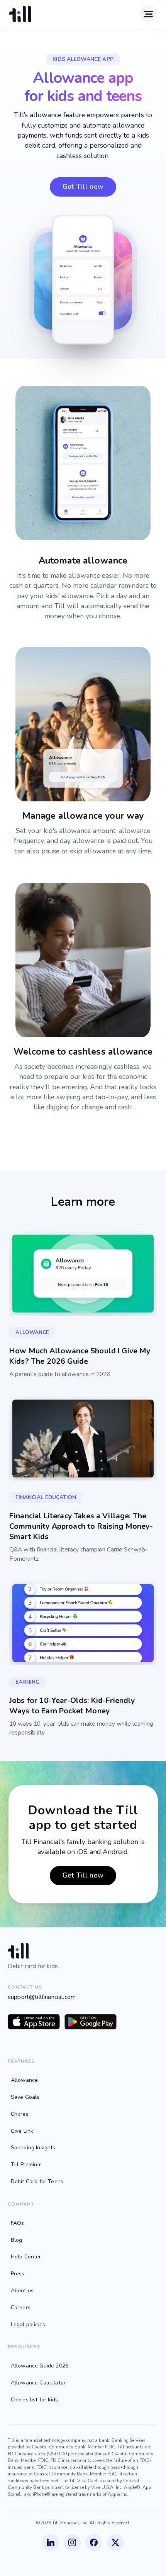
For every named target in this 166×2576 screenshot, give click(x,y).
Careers (21, 2308)
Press (18, 2274)
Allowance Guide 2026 (40, 2366)
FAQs (18, 2223)
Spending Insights (33, 2148)
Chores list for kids (34, 2400)
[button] (147, 14)
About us (22, 2291)
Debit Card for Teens (37, 2181)
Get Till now (83, 187)
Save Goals (25, 2097)
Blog (17, 2240)
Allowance (24, 2080)
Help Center (26, 2257)
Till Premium (26, 2165)
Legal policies (28, 2324)
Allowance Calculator (38, 2383)
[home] (20, 14)
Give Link (22, 2131)
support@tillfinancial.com (42, 1997)
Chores (20, 2114)
